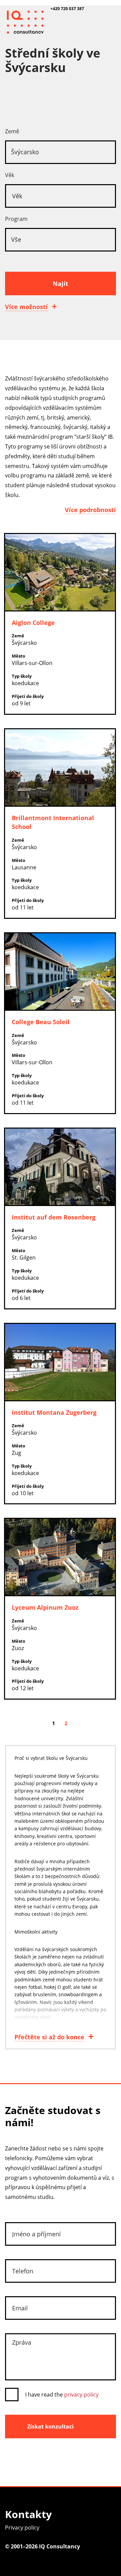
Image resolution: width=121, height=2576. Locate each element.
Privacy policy (22, 2528)
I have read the (62, 2395)
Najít (61, 283)
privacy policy (81, 2395)
